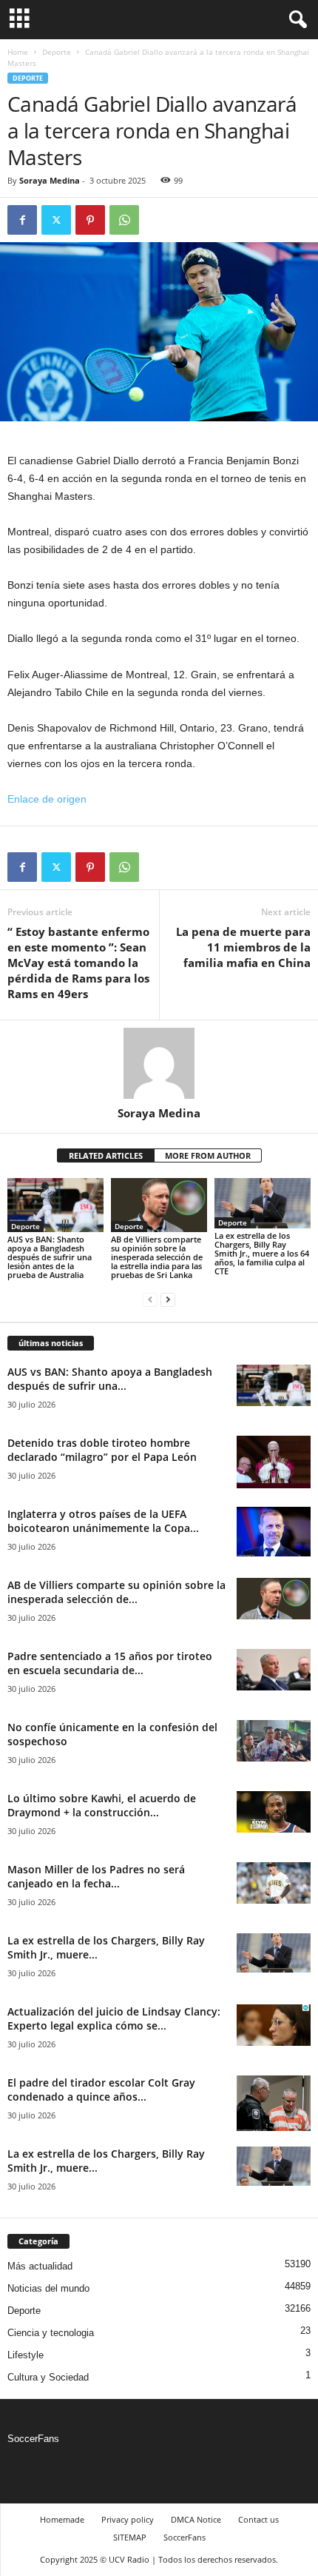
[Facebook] (22, 220)
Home (18, 52)
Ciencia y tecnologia (51, 2333)
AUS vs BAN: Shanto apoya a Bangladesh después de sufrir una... (110, 1379)
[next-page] (168, 1300)
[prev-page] (150, 1300)
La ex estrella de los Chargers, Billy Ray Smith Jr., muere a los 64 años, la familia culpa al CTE (262, 1253)
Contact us (258, 2519)
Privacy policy (128, 2519)
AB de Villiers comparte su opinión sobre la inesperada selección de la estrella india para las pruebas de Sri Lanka (157, 1257)
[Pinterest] (90, 220)
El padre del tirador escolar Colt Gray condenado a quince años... (101, 2090)
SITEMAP (130, 2537)
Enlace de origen (47, 799)
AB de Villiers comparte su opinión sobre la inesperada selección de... (116, 1592)
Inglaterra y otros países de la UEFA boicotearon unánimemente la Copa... (103, 1521)
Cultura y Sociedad (48, 2377)
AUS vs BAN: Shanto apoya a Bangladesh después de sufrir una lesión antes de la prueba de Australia (50, 1257)
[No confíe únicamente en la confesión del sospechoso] (274, 1741)
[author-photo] (159, 1063)
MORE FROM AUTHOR (208, 1155)
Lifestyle (26, 2355)
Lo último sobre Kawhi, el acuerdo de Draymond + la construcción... (102, 1805)
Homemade (62, 2519)
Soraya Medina (50, 180)
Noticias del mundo (48, 2288)
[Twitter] (56, 220)
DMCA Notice (196, 2519)
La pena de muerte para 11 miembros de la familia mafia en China (243, 947)
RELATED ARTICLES (106, 1155)
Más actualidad (40, 2266)
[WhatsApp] (124, 220)
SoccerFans (33, 2439)
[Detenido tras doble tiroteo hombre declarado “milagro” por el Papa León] (274, 1462)
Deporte (57, 52)
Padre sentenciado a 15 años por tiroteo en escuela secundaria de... (110, 1663)
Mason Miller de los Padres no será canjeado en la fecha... (96, 1876)
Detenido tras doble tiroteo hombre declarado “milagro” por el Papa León (102, 1450)
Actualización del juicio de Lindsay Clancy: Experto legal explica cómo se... (114, 2018)
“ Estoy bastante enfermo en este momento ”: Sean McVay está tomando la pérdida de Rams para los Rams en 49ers (78, 963)
